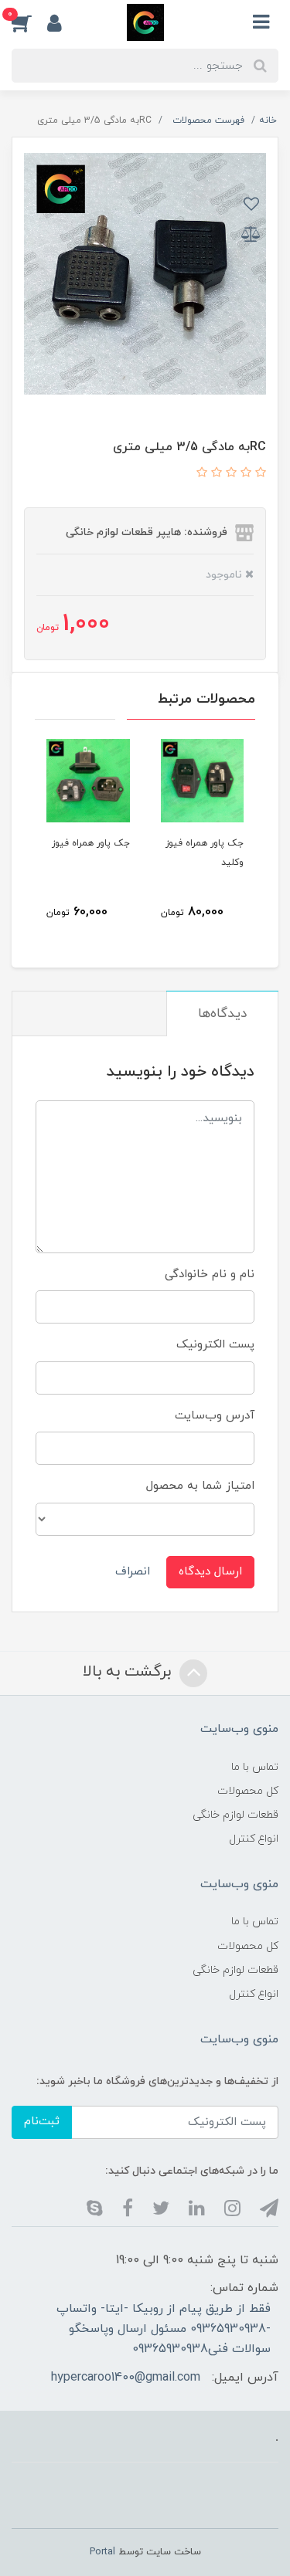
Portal (102, 2552)
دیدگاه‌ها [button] (222, 1014)
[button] (29, 22)
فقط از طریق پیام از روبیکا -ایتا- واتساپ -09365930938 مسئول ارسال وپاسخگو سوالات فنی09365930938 (164, 2329)
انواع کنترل (254, 1839)
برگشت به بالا (129, 1673)
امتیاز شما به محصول (200, 1486)
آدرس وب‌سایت (215, 1416)
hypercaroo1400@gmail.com (126, 2378)
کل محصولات (248, 1791)
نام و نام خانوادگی (210, 1274)
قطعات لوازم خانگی (235, 1815)
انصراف (133, 1572)
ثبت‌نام (42, 2122)
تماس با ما (255, 1767)
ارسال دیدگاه (210, 1572)
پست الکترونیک (215, 1345)
